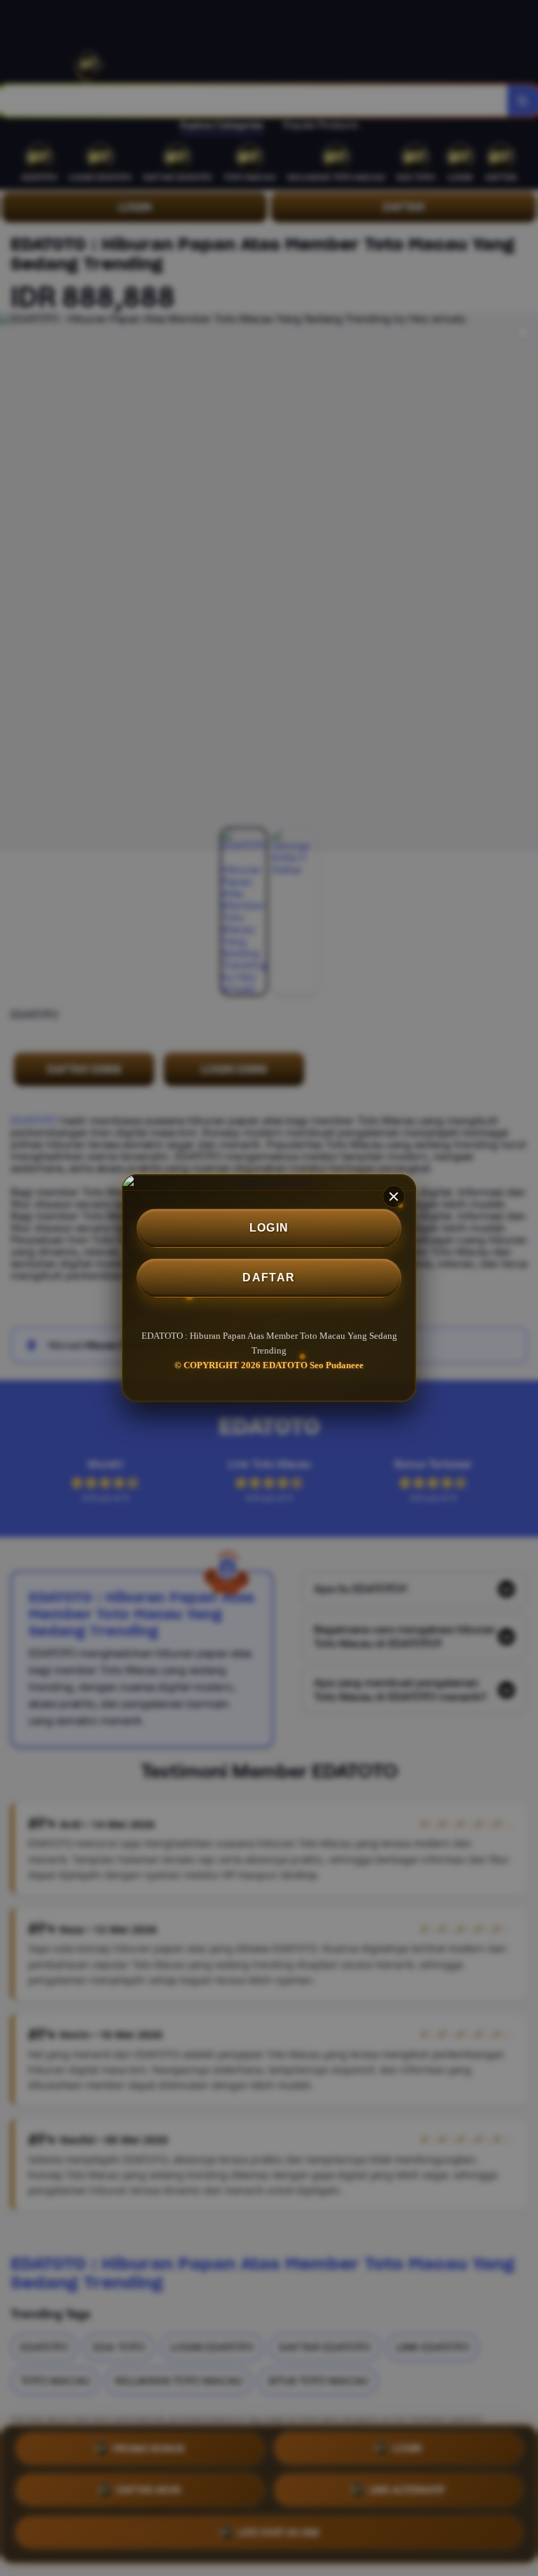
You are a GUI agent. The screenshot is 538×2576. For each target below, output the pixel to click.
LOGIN (269, 1228)
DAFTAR (269, 1277)
